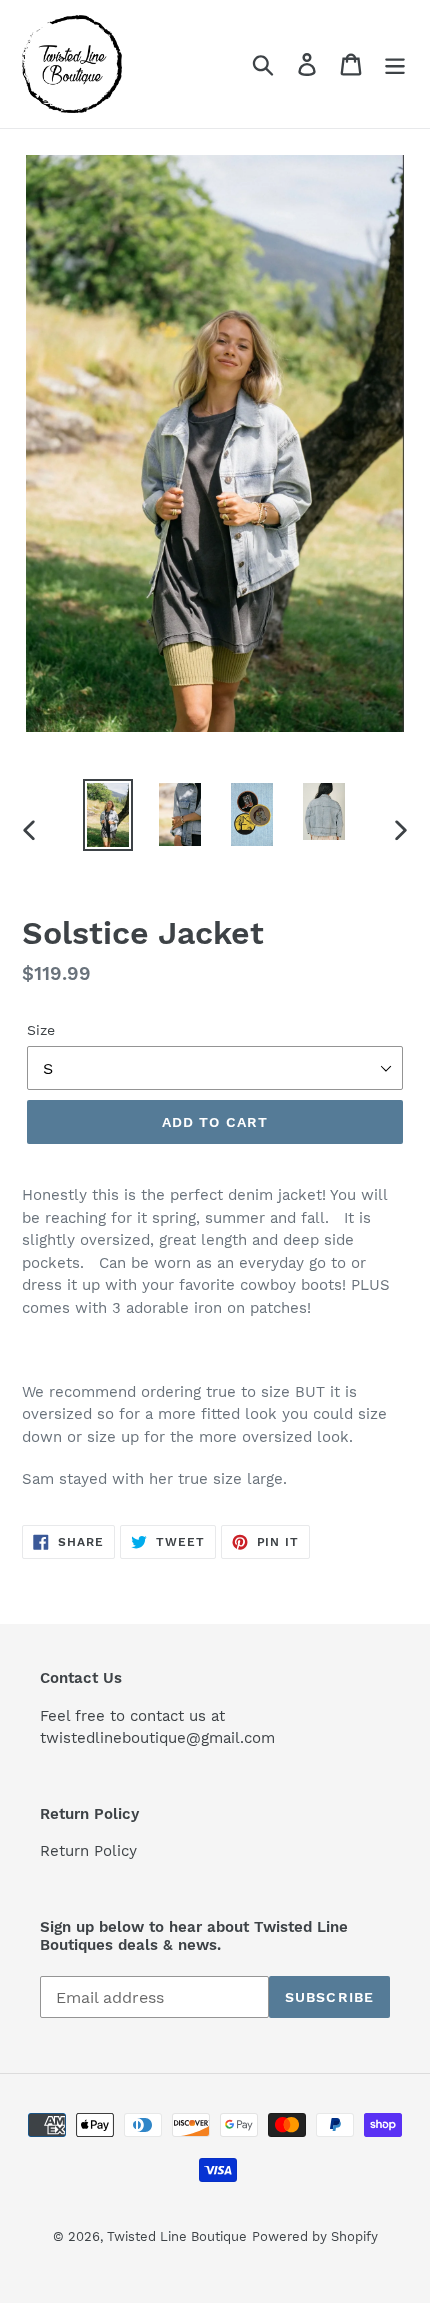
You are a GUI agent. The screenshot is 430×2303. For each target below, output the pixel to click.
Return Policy (88, 1851)
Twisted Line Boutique (177, 2236)
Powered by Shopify (315, 2236)
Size (41, 1030)
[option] (108, 815)
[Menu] (395, 64)
